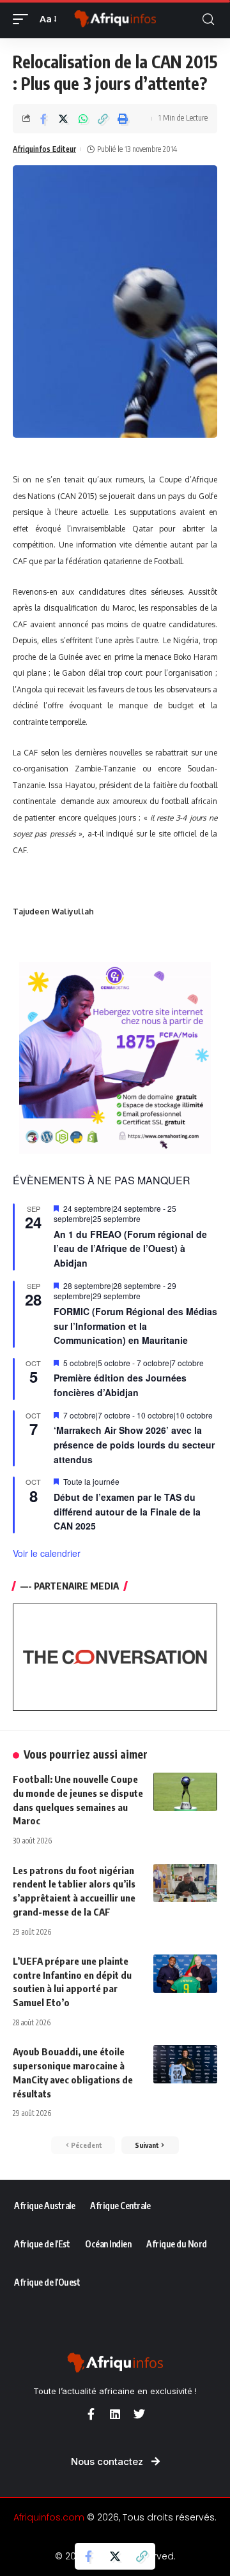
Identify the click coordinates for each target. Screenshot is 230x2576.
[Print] (123, 119)
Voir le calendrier (47, 1553)
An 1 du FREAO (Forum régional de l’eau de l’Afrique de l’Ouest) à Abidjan (130, 1248)
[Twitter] (139, 2414)
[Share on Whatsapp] (83, 119)
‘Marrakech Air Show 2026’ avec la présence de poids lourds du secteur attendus (134, 1444)
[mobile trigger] (24, 19)
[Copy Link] (103, 119)
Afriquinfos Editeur (44, 149)
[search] (208, 19)
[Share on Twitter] (63, 119)
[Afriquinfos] (115, 19)
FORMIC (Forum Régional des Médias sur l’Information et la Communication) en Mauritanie (135, 1326)
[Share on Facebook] (43, 119)
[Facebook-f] (91, 2414)
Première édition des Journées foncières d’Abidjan (120, 1385)
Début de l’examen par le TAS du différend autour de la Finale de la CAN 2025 (127, 1511)
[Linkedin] (115, 2414)
